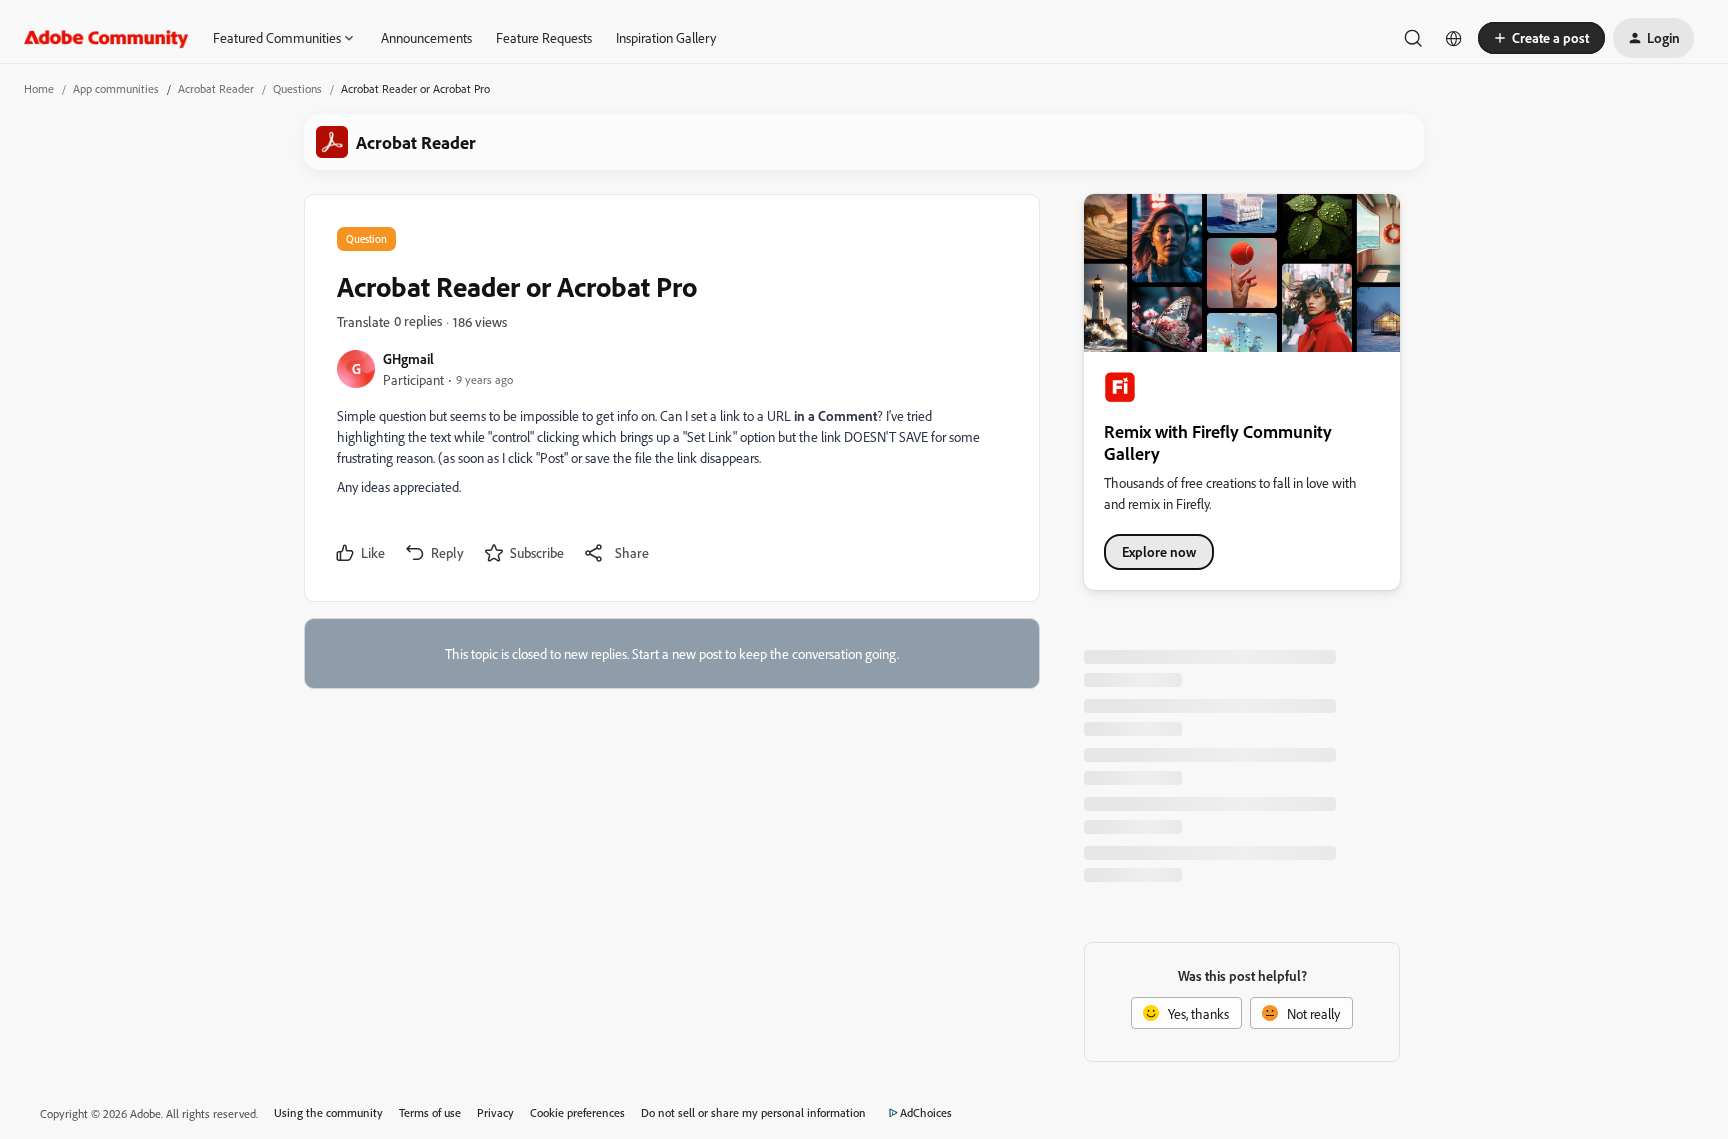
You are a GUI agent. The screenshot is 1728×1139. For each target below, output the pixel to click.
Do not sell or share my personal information (753, 1112)
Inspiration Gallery (666, 37)
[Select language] (1454, 38)
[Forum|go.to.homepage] (106, 38)
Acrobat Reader (216, 88)
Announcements (426, 37)
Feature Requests (544, 37)
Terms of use (430, 1112)
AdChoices (926, 1112)
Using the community (328, 1112)
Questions (297, 88)
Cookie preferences (577, 1112)
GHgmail (408, 358)
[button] (1541, 38)
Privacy (495, 1112)
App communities (116, 88)
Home (39, 88)
